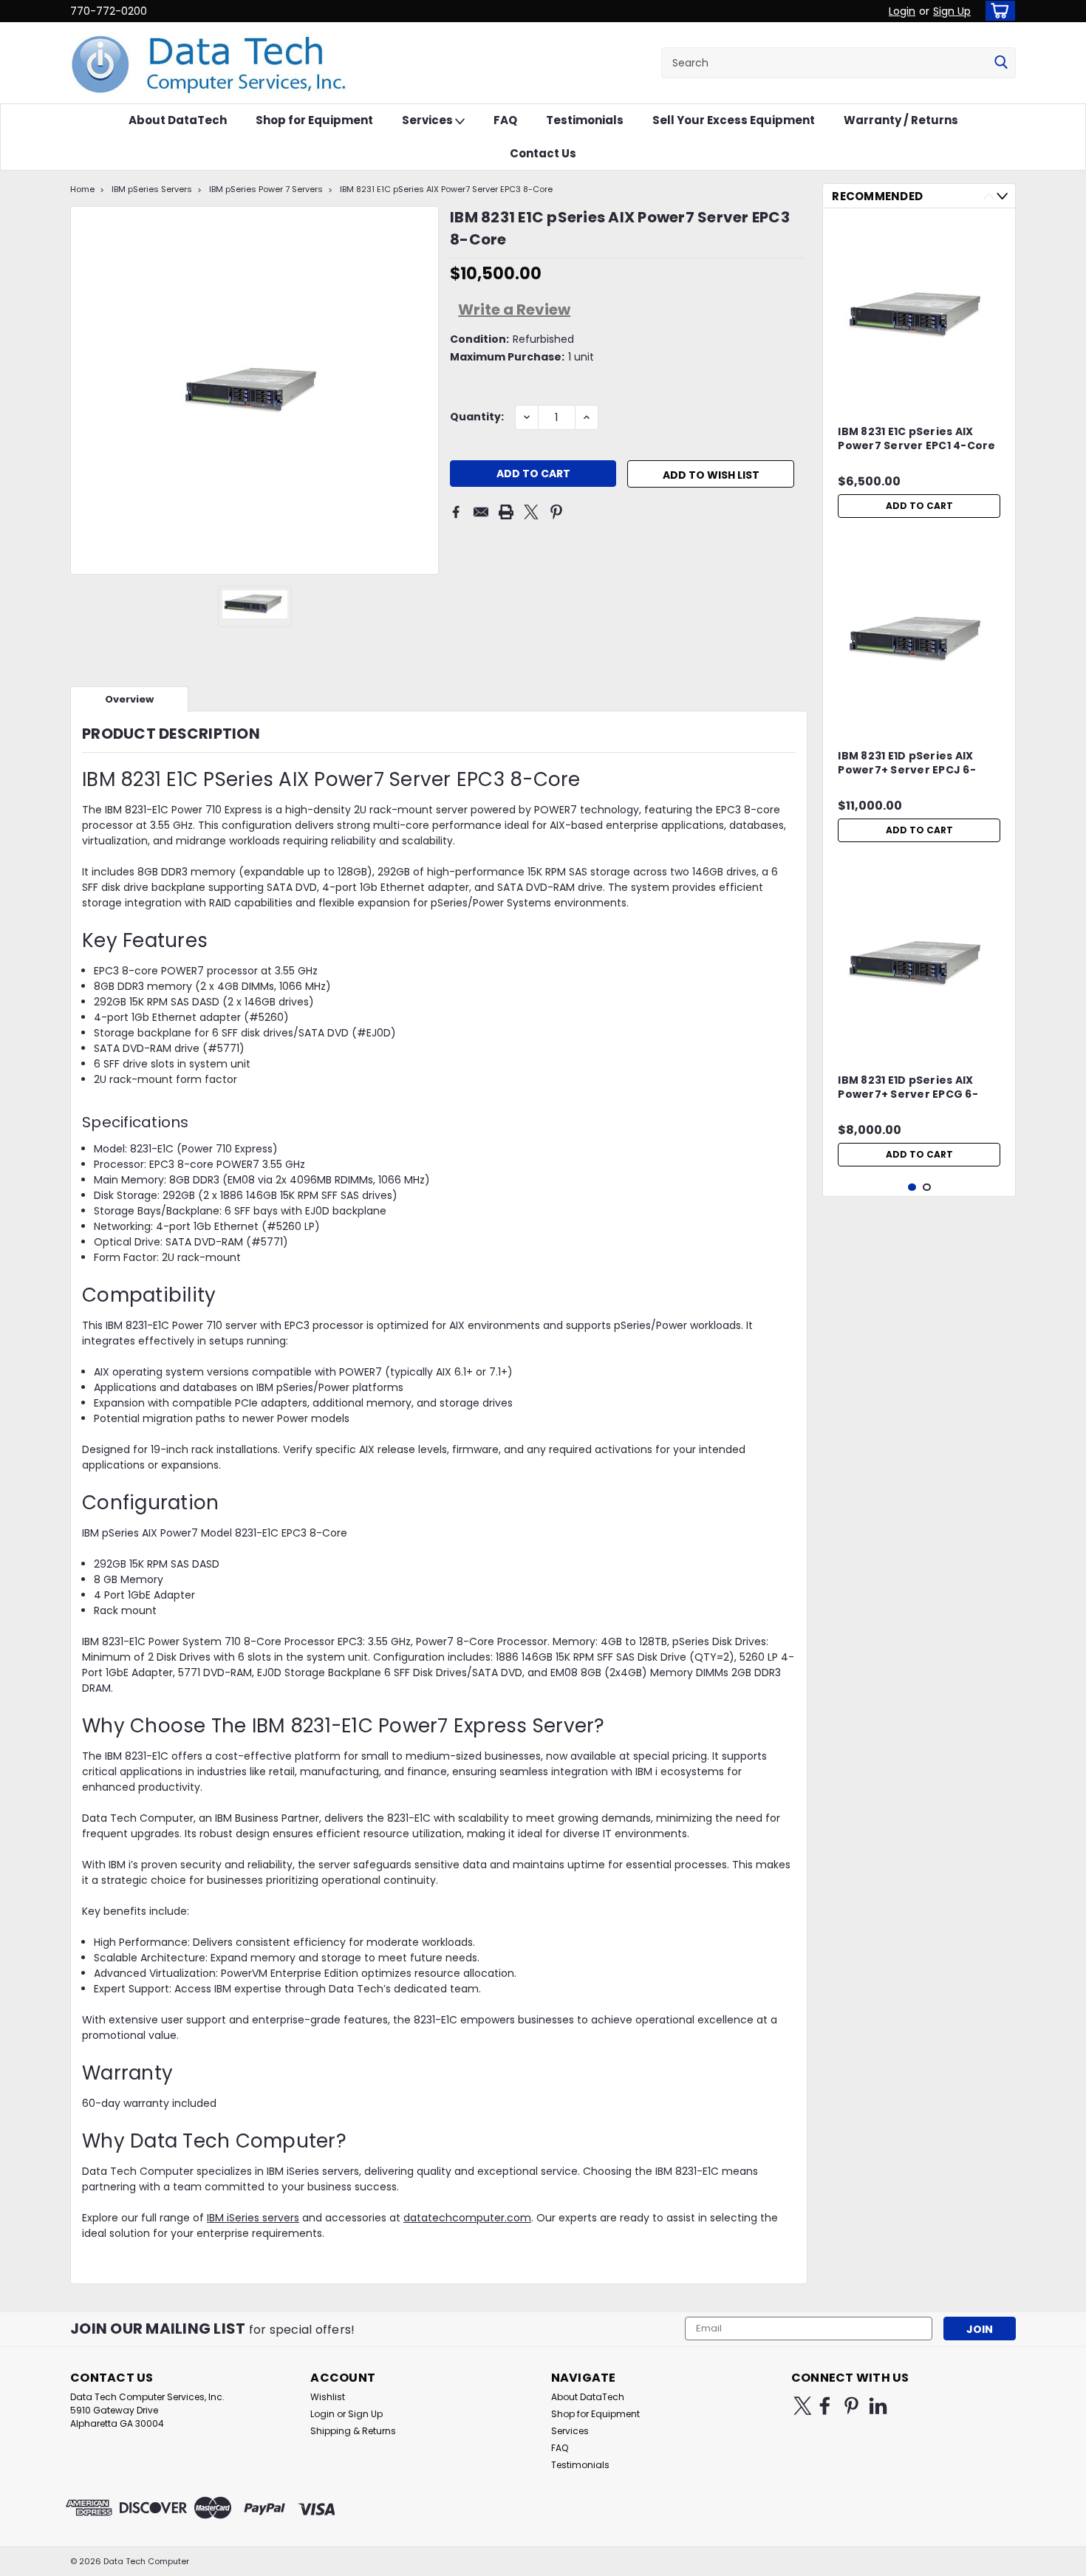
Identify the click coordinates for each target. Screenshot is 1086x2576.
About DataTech (178, 120)
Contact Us (543, 153)
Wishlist (328, 2397)
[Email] (481, 512)
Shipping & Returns (353, 2431)
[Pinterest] (556, 512)
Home (82, 189)
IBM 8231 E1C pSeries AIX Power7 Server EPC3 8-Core (446, 189)
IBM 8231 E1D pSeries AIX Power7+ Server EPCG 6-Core (908, 1088)
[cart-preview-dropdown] (997, 11)
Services (428, 120)
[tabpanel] (919, 372)
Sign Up (952, 11)
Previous (989, 196)
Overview (129, 699)
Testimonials (585, 120)
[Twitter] (531, 512)
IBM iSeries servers (253, 2218)
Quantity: (477, 417)
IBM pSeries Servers (152, 189)
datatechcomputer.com (467, 2218)
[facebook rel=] (825, 2406)
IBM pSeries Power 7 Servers (266, 189)
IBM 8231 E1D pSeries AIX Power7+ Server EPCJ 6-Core (907, 764)
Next (1002, 196)
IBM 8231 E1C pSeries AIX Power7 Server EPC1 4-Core (916, 439)
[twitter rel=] (803, 2406)
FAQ (505, 120)
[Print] (506, 512)
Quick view (919, 393)
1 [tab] (912, 1188)
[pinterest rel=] (851, 2406)
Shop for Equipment (314, 120)
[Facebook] (456, 512)
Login (902, 11)
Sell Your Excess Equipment (734, 120)
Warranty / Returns (901, 120)
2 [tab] (927, 1188)
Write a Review (514, 310)
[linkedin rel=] (878, 2406)
